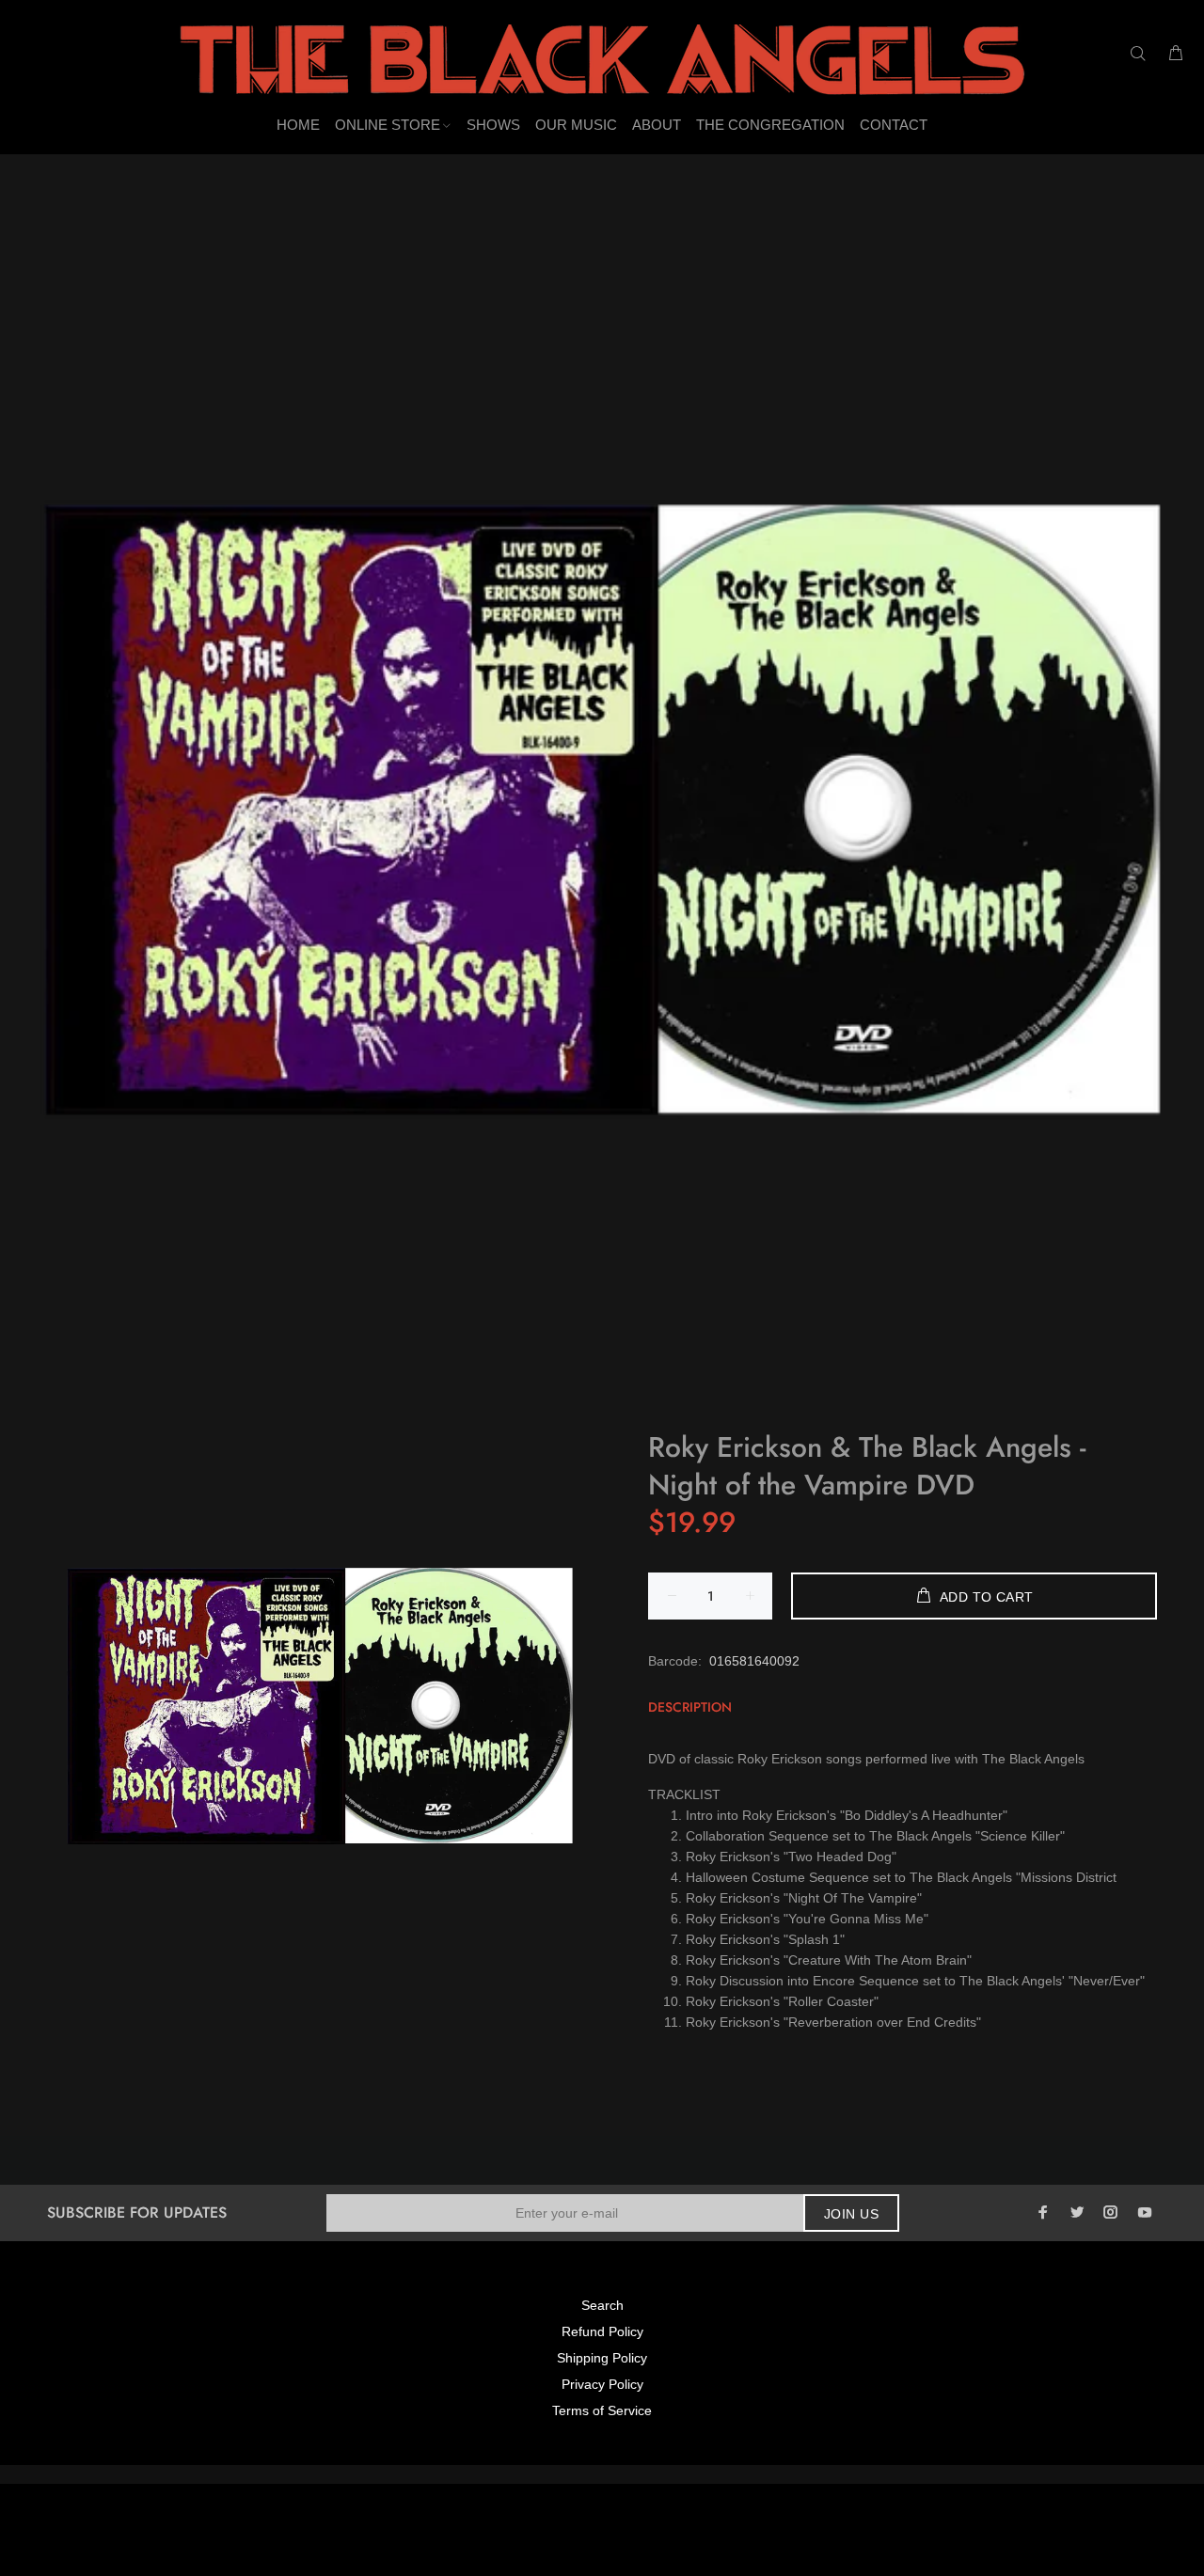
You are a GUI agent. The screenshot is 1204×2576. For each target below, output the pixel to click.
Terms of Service (602, 2410)
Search (602, 2305)
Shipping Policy (602, 2358)
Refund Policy (602, 2331)
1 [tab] (602, 1399)
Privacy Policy (602, 2384)
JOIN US (851, 2214)
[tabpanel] (602, 810)
